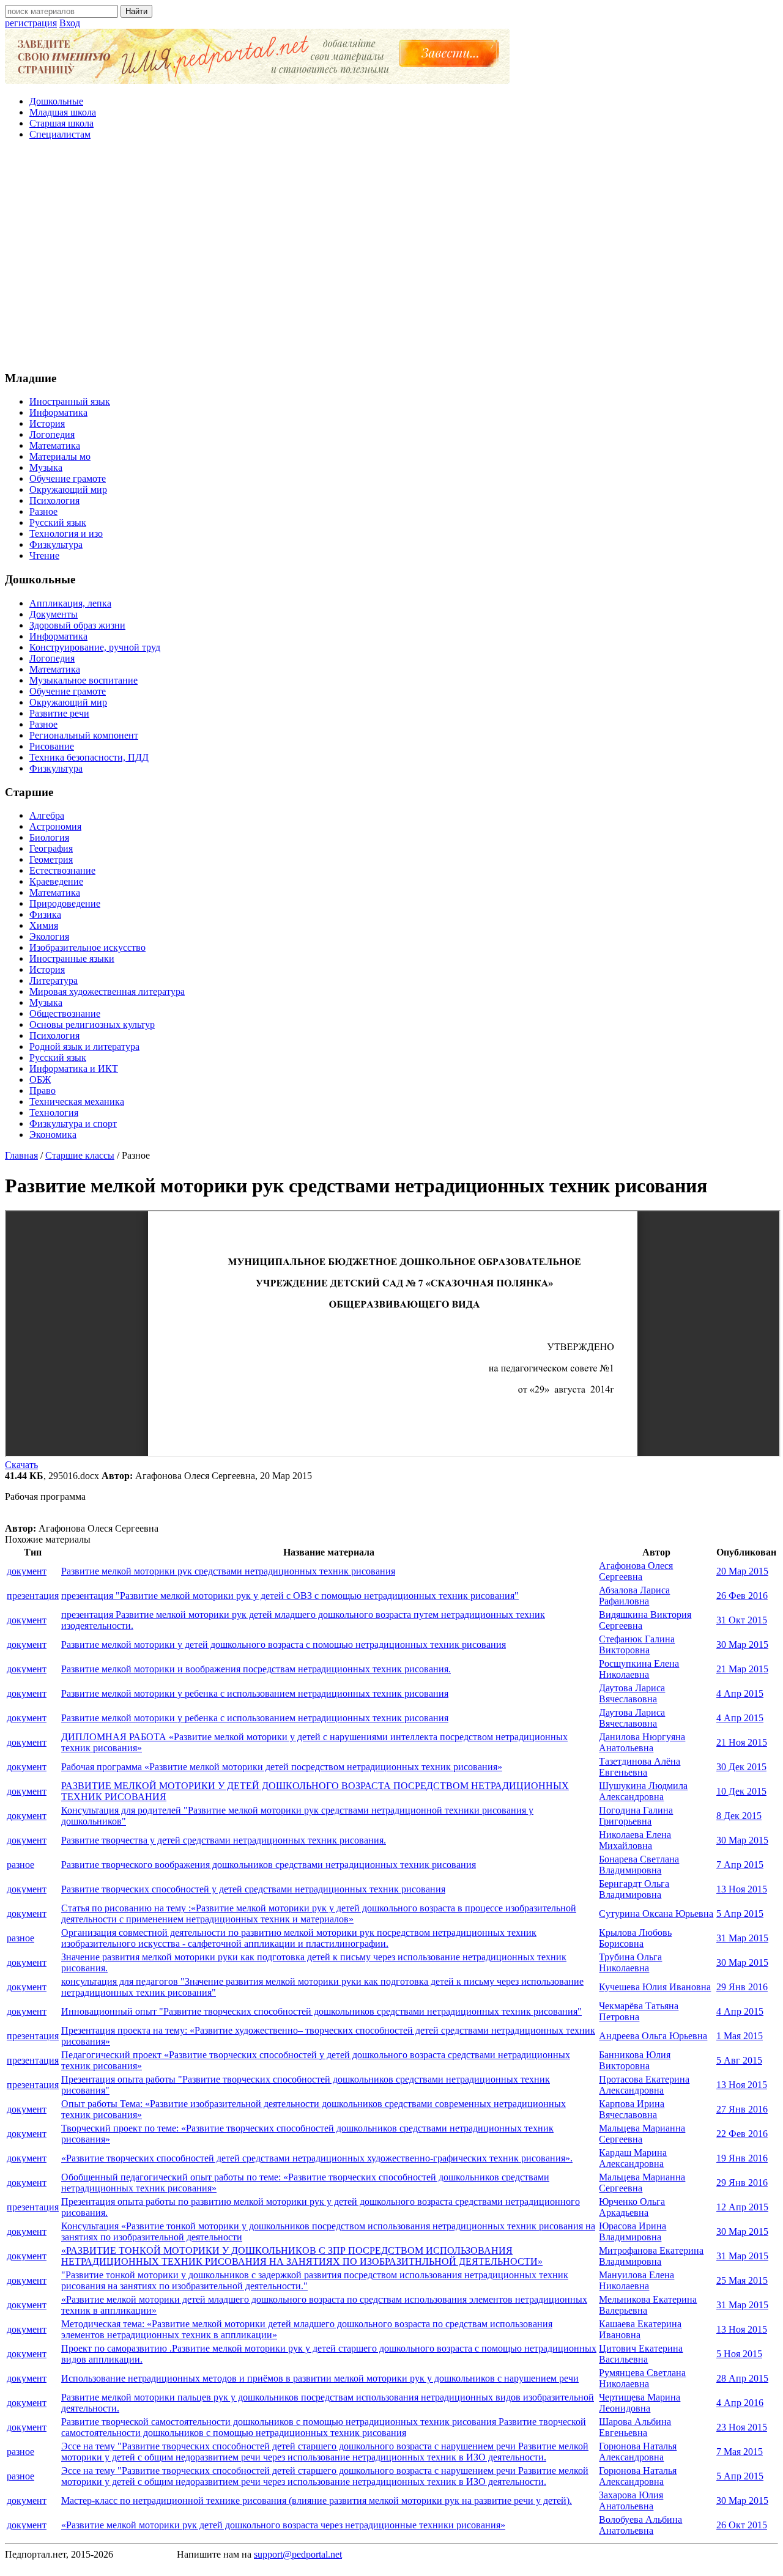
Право (43, 1091)
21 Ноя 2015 (742, 1742)
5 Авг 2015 (739, 2060)
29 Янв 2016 (742, 1987)
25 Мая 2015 (742, 2280)
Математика (55, 445)
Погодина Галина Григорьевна (636, 1816)
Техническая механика (77, 1102)
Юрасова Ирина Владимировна (633, 2231)
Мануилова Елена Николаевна (636, 2280)
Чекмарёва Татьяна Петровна (639, 2011)
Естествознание (62, 870)
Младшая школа (63, 112)
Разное (43, 511)
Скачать (21, 1465)
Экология (49, 936)
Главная (21, 1155)
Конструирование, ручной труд (95, 647)
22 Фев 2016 (742, 2134)
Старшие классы (80, 1155)
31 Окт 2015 (742, 1620)
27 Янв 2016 (742, 2109)
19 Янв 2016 (742, 2158)
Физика (45, 914)
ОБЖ (40, 1079)
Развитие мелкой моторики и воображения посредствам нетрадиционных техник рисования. (256, 1669)
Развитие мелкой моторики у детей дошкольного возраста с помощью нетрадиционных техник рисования (284, 1644)
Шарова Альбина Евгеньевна (635, 2427)
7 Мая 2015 (740, 2452)
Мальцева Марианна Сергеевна (642, 2134)
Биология (49, 837)
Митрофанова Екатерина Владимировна (651, 2256)
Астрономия (55, 826)
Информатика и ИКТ (74, 1068)
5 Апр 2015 (740, 1914)
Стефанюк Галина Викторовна (637, 1644)
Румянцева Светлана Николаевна (642, 2378)
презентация (33, 1596)
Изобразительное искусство (87, 947)
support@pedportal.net (298, 2554)
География (51, 848)
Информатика (58, 412)
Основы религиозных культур (92, 1024)
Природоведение (65, 903)
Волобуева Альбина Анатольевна (640, 2525)
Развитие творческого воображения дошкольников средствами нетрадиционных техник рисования (269, 1865)
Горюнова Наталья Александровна (638, 2452)
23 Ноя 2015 (742, 2427)
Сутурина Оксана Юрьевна (656, 1914)
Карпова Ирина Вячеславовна (632, 2109)
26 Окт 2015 (742, 2525)
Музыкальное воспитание (83, 680)
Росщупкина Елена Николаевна (639, 1669)
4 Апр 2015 (740, 1693)
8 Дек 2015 (739, 1816)
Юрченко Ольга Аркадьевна (632, 2207)
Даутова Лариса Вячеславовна (632, 1693)
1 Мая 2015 (740, 2036)
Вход (70, 23)
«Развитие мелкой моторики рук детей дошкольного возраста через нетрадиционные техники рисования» (283, 2525)
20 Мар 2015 (742, 1571)
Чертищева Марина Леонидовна (640, 2403)
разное (20, 1865)
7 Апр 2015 (740, 1865)
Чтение (44, 555)
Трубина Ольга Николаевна (630, 1962)
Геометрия (51, 859)
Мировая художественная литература (107, 991)
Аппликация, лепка (70, 603)
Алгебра (47, 815)
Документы (54, 614)
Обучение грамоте (68, 478)
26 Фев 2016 (742, 1596)
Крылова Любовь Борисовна (635, 1938)
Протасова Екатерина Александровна (644, 2085)
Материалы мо (60, 456)
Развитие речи (59, 713)
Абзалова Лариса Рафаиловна (634, 1596)
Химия (44, 925)
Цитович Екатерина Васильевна (641, 2354)
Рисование (52, 746)
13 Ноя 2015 (742, 1889)
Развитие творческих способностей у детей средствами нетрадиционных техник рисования (253, 1889)
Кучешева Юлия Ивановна (655, 1987)
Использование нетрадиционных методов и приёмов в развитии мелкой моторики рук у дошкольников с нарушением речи (320, 2378)
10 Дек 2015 (741, 1791)
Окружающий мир (68, 489)
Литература (54, 980)
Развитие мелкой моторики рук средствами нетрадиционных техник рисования (228, 1571)
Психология (54, 500)
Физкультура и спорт (73, 1124)
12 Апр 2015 (742, 2207)
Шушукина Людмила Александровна (643, 1791)
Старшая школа (61, 123)
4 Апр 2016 (740, 2403)
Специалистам (60, 134)
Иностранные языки (72, 958)
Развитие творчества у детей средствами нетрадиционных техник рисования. (224, 1840)
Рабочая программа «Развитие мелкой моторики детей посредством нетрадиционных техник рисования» (282, 1767)
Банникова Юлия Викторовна (635, 2060)
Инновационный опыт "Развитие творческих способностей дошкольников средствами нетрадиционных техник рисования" (321, 2011)
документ (27, 1571)
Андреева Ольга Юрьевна (653, 2036)
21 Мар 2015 (742, 1669)
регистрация (31, 23)
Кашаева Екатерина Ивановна (640, 2329)
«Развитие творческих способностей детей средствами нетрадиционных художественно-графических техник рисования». (317, 2158)
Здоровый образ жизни (77, 625)
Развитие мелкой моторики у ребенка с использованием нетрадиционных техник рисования (255, 1693)
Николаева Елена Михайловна (635, 1840)
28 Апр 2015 (742, 2378)
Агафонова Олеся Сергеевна (636, 1571)
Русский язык (58, 522)
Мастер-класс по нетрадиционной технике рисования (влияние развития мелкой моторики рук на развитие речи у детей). (317, 2500)
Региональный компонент (84, 735)
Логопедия (52, 434)
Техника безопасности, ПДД (89, 757)
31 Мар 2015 (742, 1938)
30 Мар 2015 (742, 1644)
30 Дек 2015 (741, 1767)
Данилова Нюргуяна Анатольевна (642, 1742)
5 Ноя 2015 (739, 2354)
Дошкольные (56, 101)
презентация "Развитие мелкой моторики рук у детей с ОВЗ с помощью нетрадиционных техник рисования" (290, 1596)
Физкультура (56, 544)
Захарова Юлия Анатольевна (631, 2500)
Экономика (53, 1135)
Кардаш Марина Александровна (633, 2158)
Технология (54, 1113)
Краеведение (56, 881)
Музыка (46, 467)
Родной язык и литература (84, 1046)
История (47, 423)
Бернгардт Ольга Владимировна (634, 1889)
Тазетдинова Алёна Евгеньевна (640, 1767)
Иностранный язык (70, 401)
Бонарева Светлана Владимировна (639, 1865)
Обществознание (65, 1013)
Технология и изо (66, 533)
